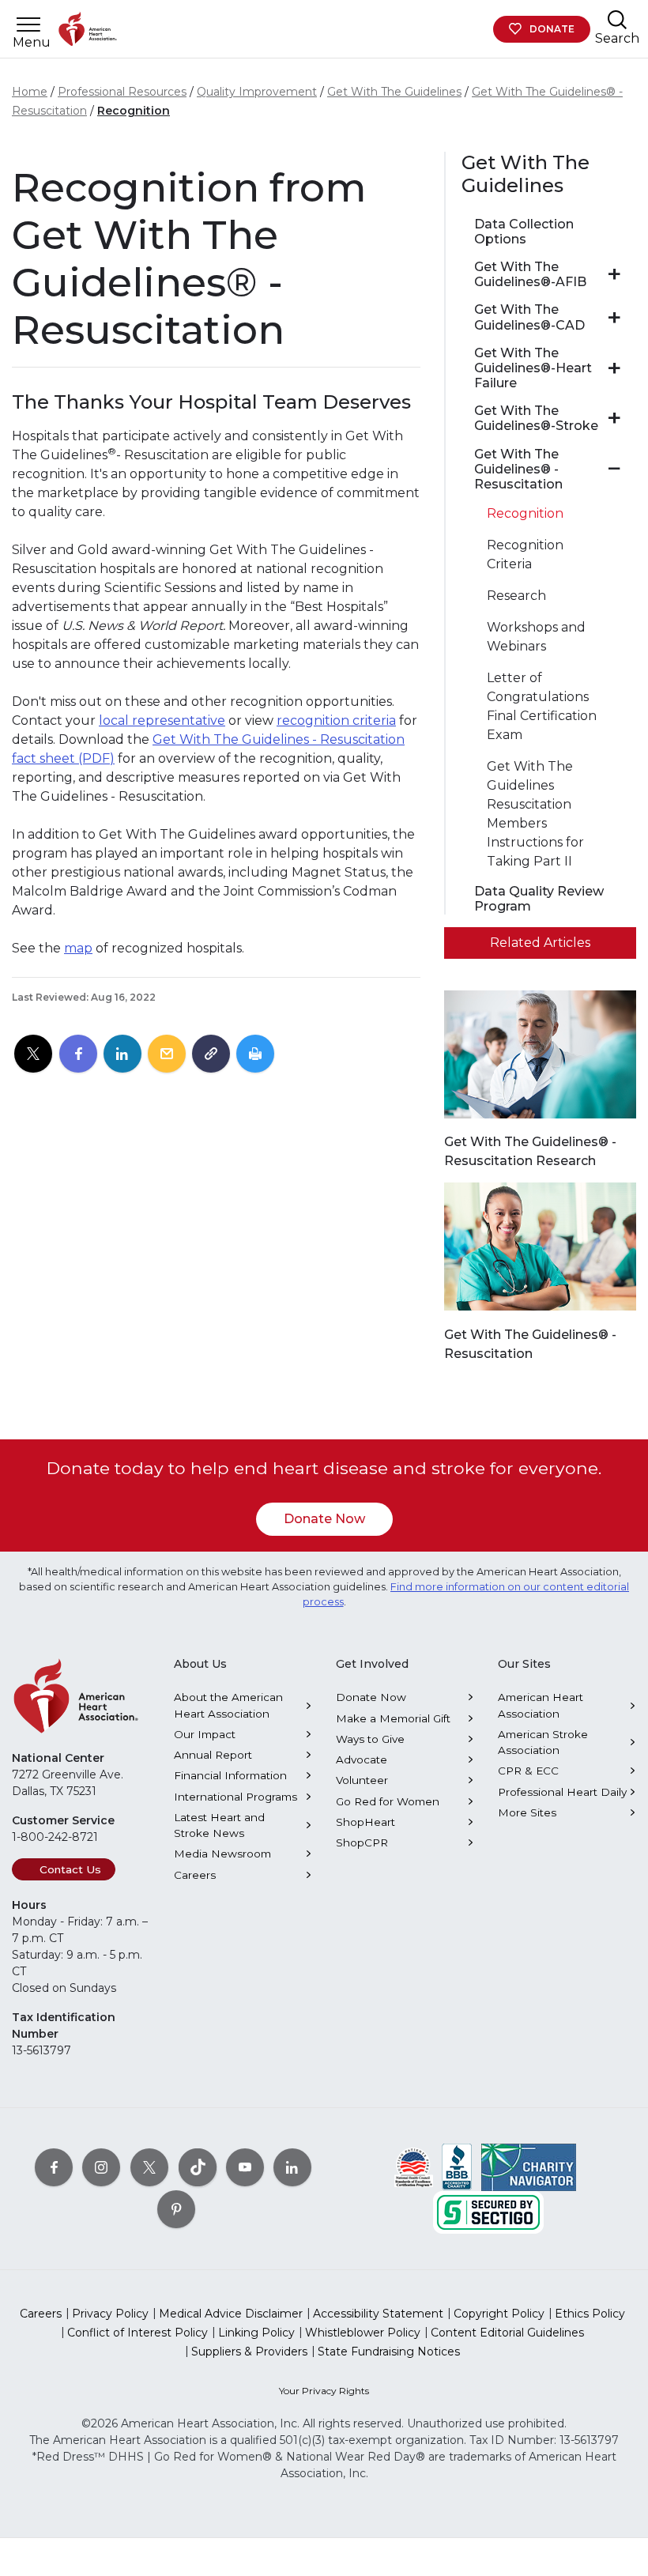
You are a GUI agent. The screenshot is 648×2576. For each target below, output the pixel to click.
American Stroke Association (543, 1742)
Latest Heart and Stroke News (219, 1825)
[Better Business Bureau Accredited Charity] (457, 2167)
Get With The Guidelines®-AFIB (530, 274)
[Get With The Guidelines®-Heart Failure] (614, 368)
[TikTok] (198, 2167)
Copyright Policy (499, 2314)
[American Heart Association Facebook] (54, 2167)
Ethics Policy (590, 2314)
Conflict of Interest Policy (138, 2333)
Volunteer (362, 1780)
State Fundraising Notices (389, 2352)
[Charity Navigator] (529, 2167)
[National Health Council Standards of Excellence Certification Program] (414, 2167)
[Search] (617, 19)
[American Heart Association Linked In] (292, 2167)
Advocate (362, 1759)
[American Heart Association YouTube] (245, 2167)
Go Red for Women (388, 1801)
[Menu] (28, 25)
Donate (552, 29)
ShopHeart (365, 1822)
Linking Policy (256, 2333)
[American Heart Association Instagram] (101, 2167)
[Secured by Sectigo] (488, 2212)
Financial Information (230, 1775)
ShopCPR (362, 1842)
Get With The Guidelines (394, 92)
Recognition (134, 111)
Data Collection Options (524, 232)
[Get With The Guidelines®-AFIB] (614, 274)
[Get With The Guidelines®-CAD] (614, 318)
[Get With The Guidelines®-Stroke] (614, 418)
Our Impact (205, 1734)
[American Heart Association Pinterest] (176, 2209)
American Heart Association (541, 1705)
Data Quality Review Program (539, 899)
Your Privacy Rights (324, 2391)
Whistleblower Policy (363, 2333)
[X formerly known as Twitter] (149, 2167)
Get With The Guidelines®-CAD (529, 317)
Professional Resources (122, 92)
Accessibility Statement (378, 2314)
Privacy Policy (110, 2314)
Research (516, 596)
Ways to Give (370, 1739)
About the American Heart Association (228, 1705)
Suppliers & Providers (249, 2352)
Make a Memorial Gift (393, 1718)
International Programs (235, 1797)
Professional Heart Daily (562, 1792)
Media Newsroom (222, 1854)
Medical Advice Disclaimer (231, 2314)
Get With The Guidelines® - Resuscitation (518, 469)
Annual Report (213, 1755)
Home (30, 92)
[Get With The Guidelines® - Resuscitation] (614, 469)
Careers (195, 1875)
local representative (162, 720)
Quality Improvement (257, 92)
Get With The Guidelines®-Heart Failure (533, 368)
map (78, 948)
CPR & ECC (528, 1771)
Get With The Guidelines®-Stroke (536, 418)
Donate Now (324, 1519)
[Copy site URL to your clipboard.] (211, 1054)
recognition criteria (336, 720)
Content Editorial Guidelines (507, 2333)
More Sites (527, 1812)
